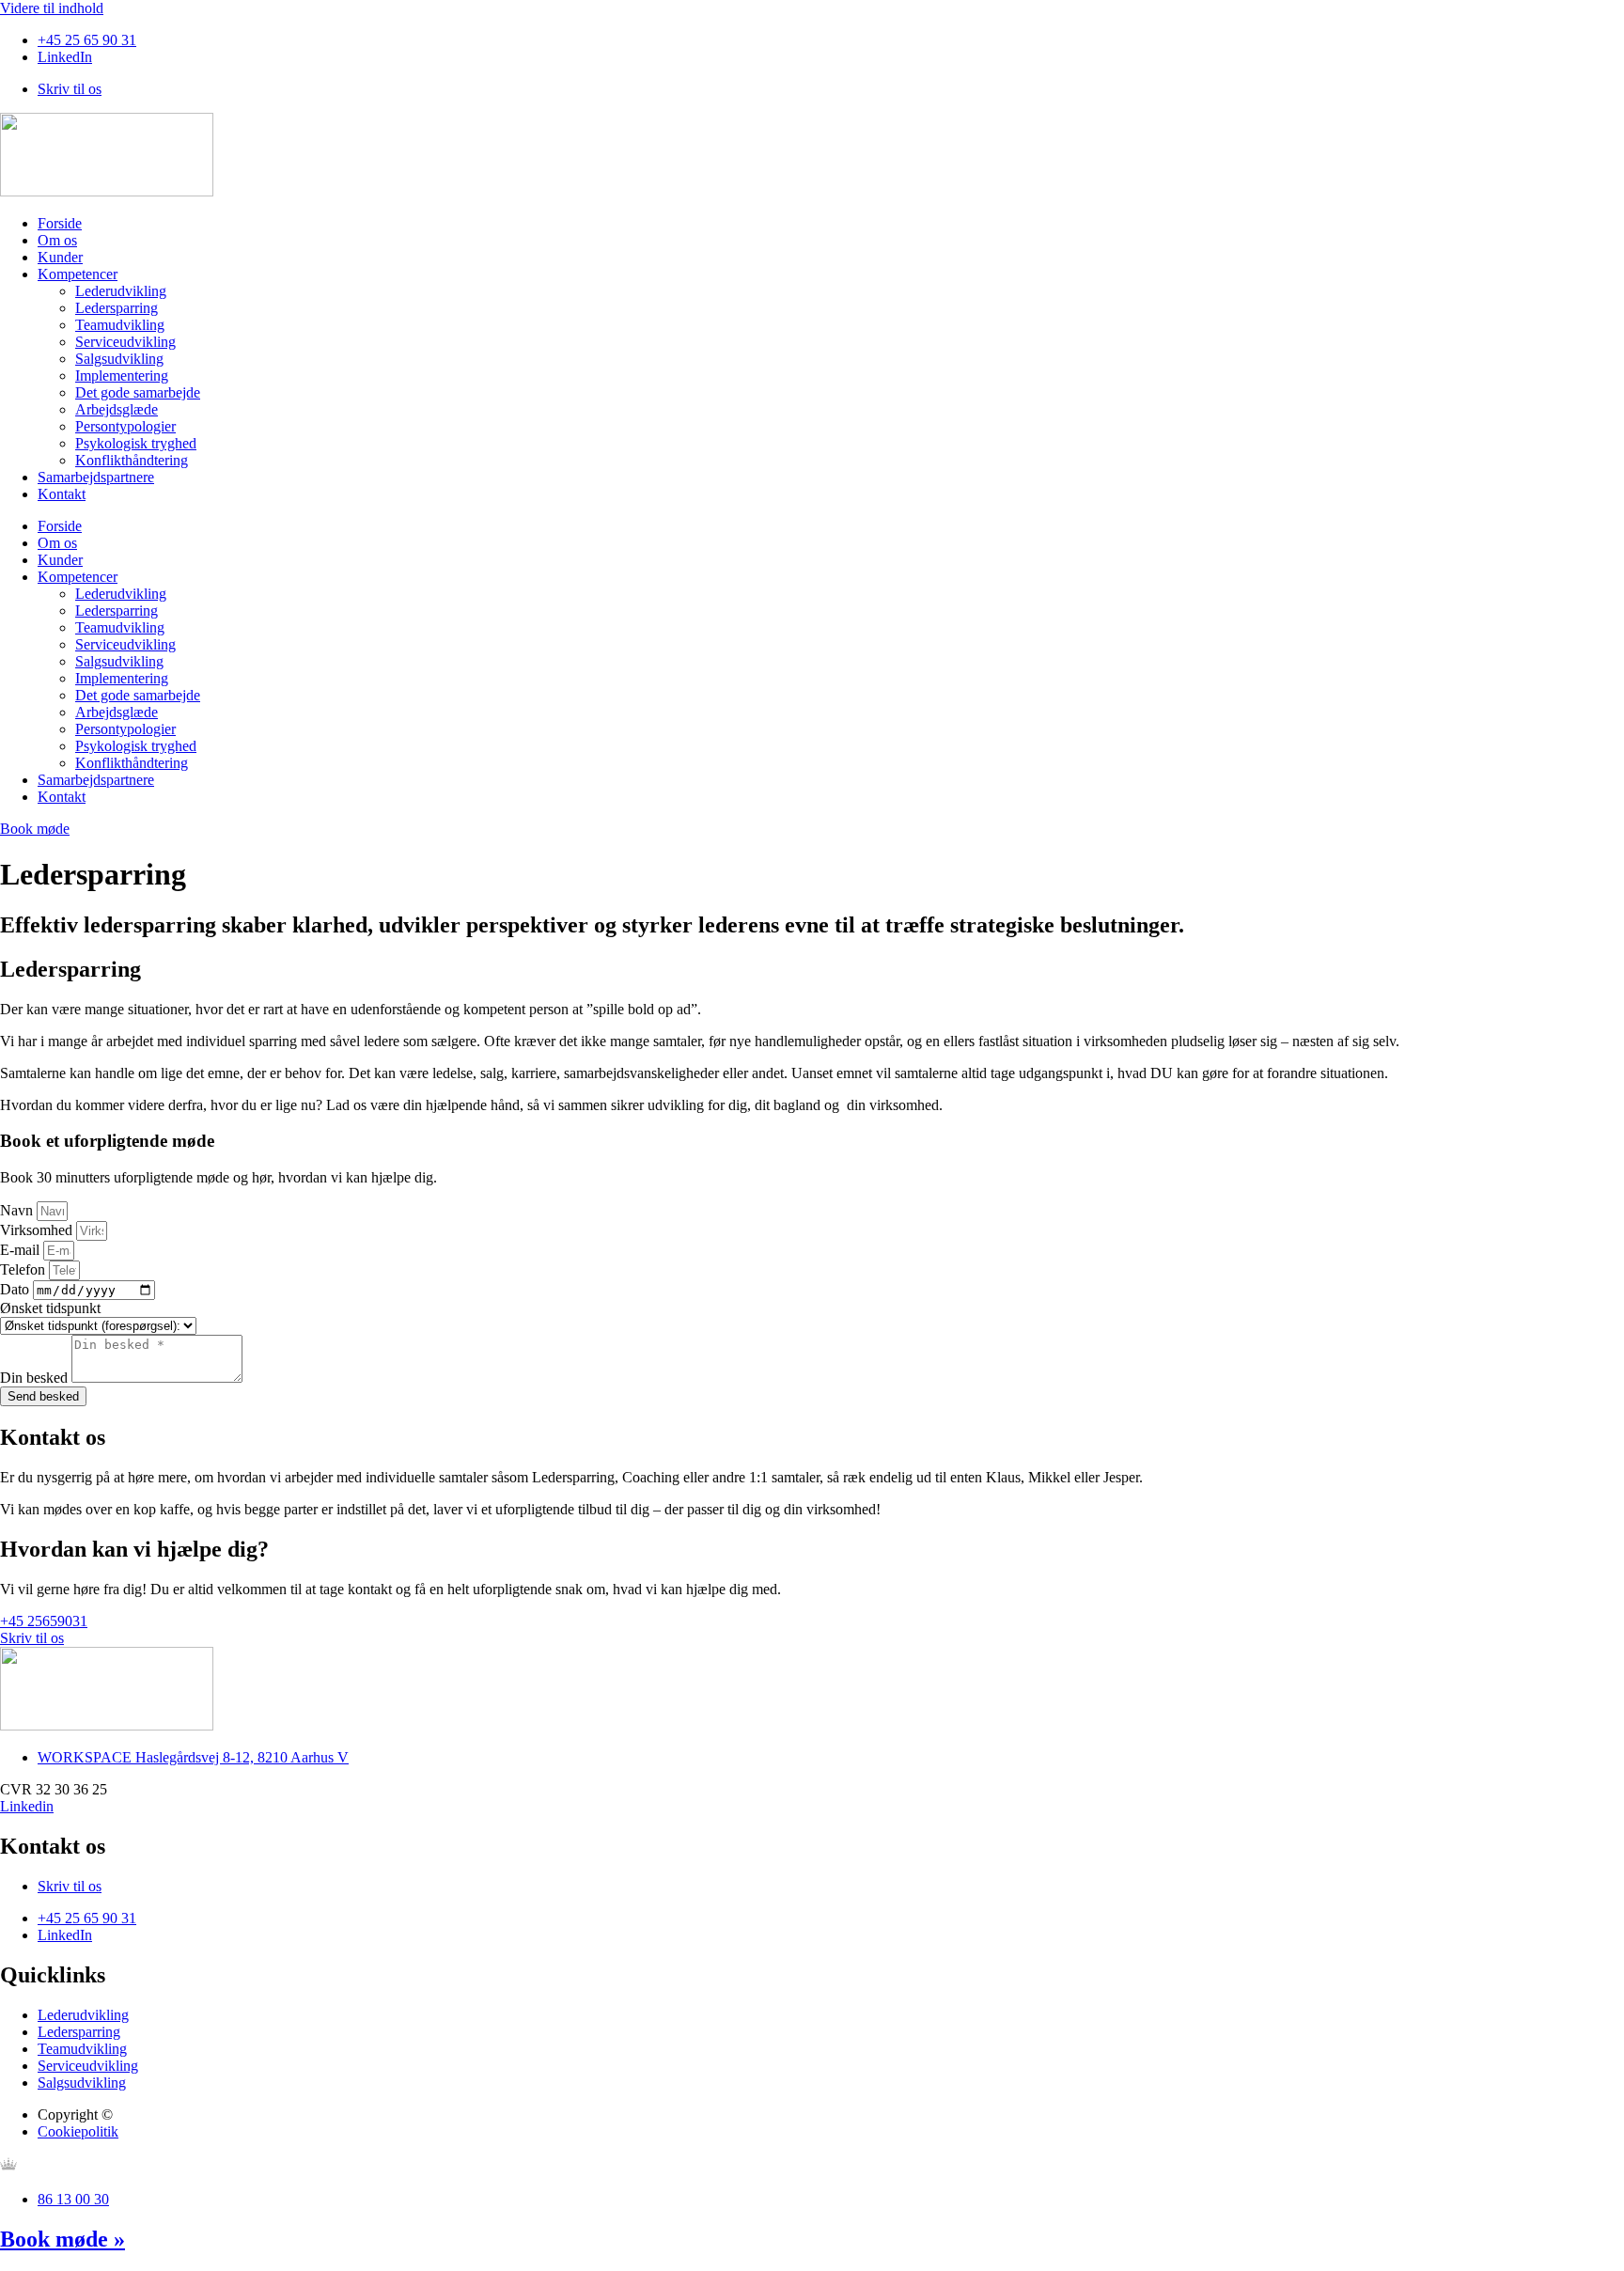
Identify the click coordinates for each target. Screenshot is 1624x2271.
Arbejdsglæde (117, 409)
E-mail (22, 1250)
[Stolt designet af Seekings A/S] (8, 2167)
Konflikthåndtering (132, 460)
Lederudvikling (121, 291)
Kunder (60, 257)
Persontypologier (125, 426)
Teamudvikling (120, 325)
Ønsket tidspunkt (50, 1308)
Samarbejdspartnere (96, 477)
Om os (57, 240)
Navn (18, 1210)
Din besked (36, 1378)
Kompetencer (78, 274)
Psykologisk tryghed (136, 443)
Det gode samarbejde (138, 392)
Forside (60, 223)
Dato (16, 1289)
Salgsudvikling (119, 359)
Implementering (122, 376)
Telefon (24, 1269)
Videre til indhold (52, 8)
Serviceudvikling (125, 342)
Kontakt (62, 494)
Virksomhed (38, 1230)
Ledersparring (117, 308)
